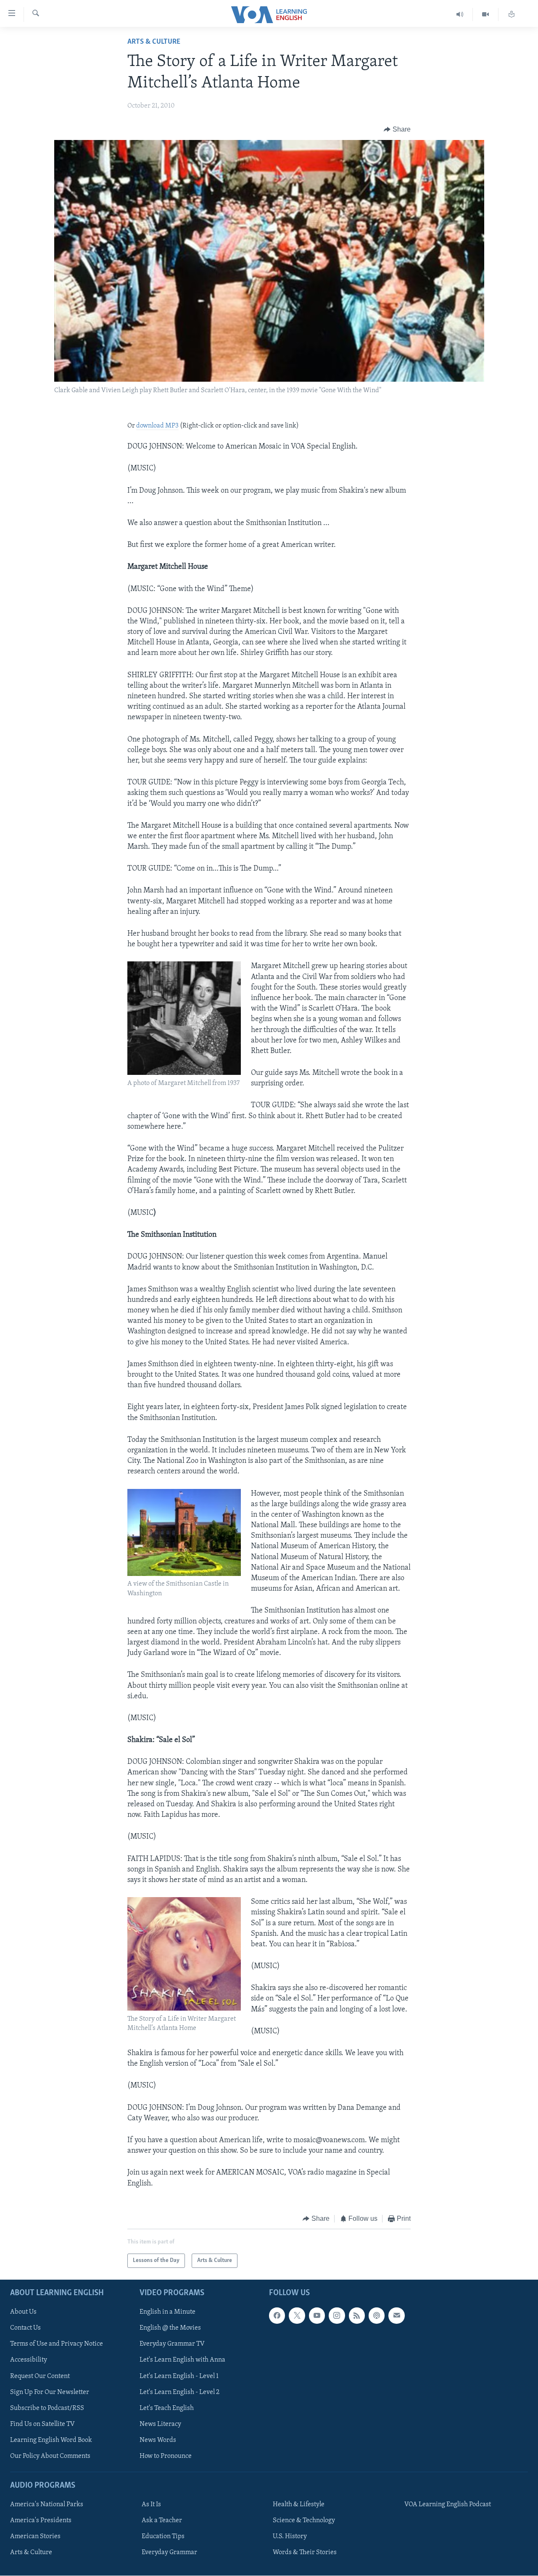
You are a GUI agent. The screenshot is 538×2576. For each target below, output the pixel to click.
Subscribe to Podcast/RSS (47, 2408)
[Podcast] (377, 2316)
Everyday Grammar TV (172, 2344)
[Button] (397, 129)
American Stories (35, 2536)
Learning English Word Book (51, 2440)
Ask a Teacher (162, 2521)
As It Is (151, 2505)
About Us (23, 2312)
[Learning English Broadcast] (460, 15)
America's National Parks (47, 2505)
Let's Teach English (167, 2408)
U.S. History (290, 2536)
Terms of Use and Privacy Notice (57, 2344)
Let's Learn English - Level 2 (179, 2392)
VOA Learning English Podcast (448, 2505)
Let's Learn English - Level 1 (179, 2376)
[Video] (486, 15)
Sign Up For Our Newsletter (50, 2392)
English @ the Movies (170, 2328)
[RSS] (357, 2316)
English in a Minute (167, 2312)
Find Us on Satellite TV (42, 2424)
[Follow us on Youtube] (317, 2316)
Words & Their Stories (305, 2553)
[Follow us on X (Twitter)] (297, 2316)
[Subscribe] (396, 2316)
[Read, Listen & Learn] (512, 15)
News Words (158, 2440)
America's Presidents (41, 2521)
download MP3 (157, 426)
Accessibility (29, 2360)
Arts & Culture (154, 42)
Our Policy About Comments (50, 2456)
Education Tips (163, 2536)
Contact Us (25, 2328)
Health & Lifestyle (299, 2505)
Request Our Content (40, 2376)
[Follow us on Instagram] (337, 2316)
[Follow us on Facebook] (277, 2316)
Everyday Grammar (169, 2553)
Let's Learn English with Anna (182, 2360)
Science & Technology (304, 2521)
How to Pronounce (166, 2456)
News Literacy (160, 2424)
